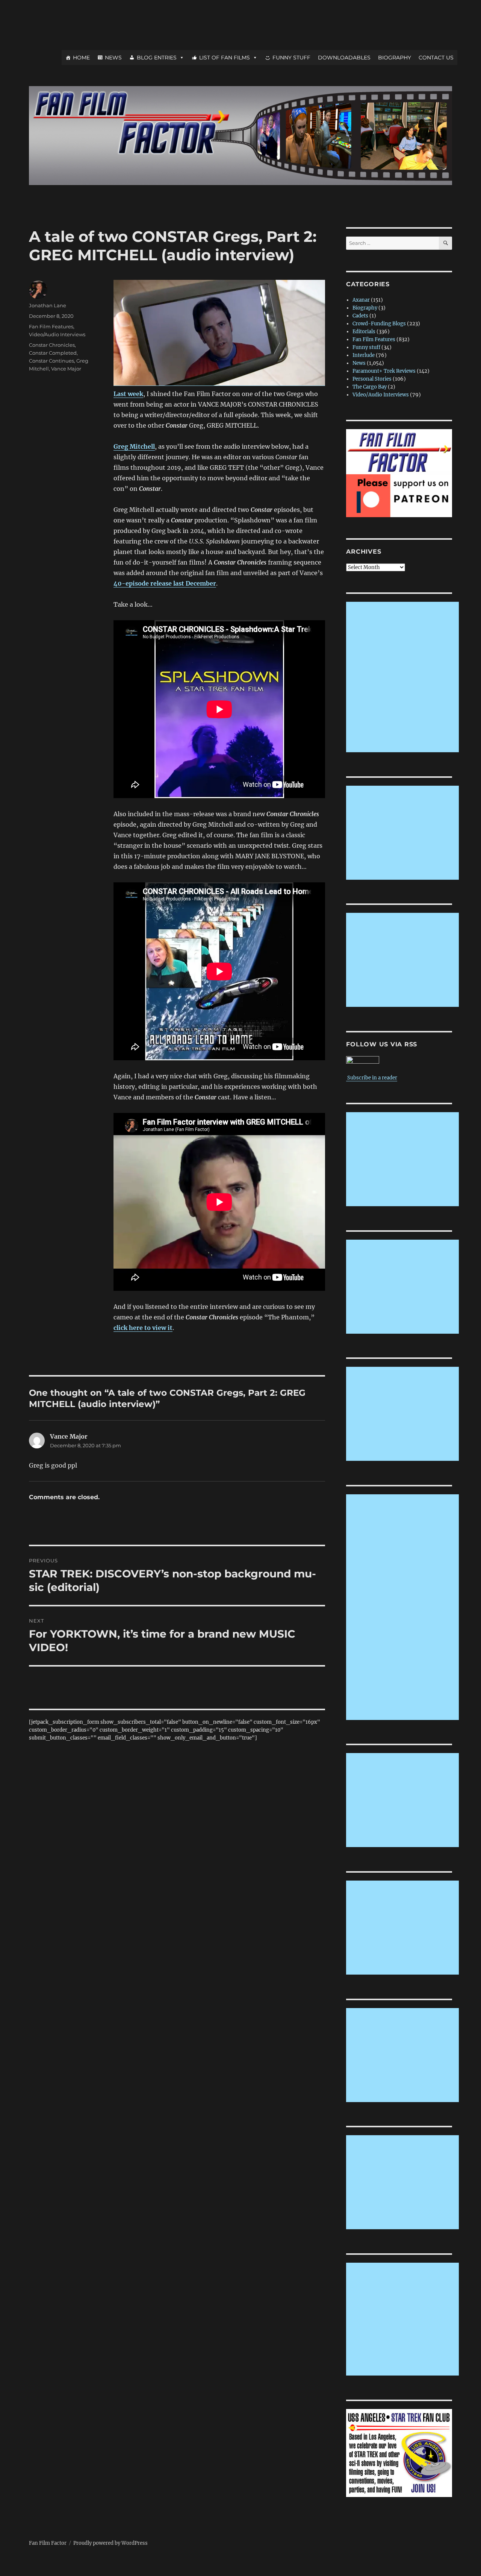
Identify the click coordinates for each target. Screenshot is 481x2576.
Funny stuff (366, 347)
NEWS (113, 58)
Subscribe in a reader (372, 1078)
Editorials (364, 332)
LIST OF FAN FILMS (225, 58)
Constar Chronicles (52, 345)
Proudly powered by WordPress (110, 2543)
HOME (81, 58)
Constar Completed (53, 353)
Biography (365, 308)
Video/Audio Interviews (57, 334)
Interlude (364, 355)
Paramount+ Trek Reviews (384, 371)
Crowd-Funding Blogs (379, 324)
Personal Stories (372, 379)
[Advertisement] (404, 678)
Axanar (361, 300)
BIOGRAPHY (395, 58)
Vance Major (66, 369)
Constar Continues (51, 361)
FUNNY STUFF (291, 58)
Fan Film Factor (48, 2543)
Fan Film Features (51, 326)
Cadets (360, 316)
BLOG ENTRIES (157, 58)
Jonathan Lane (48, 305)
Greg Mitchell (134, 446)
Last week (128, 394)
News (359, 363)
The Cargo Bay (370, 387)
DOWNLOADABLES (344, 58)
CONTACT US (436, 58)
